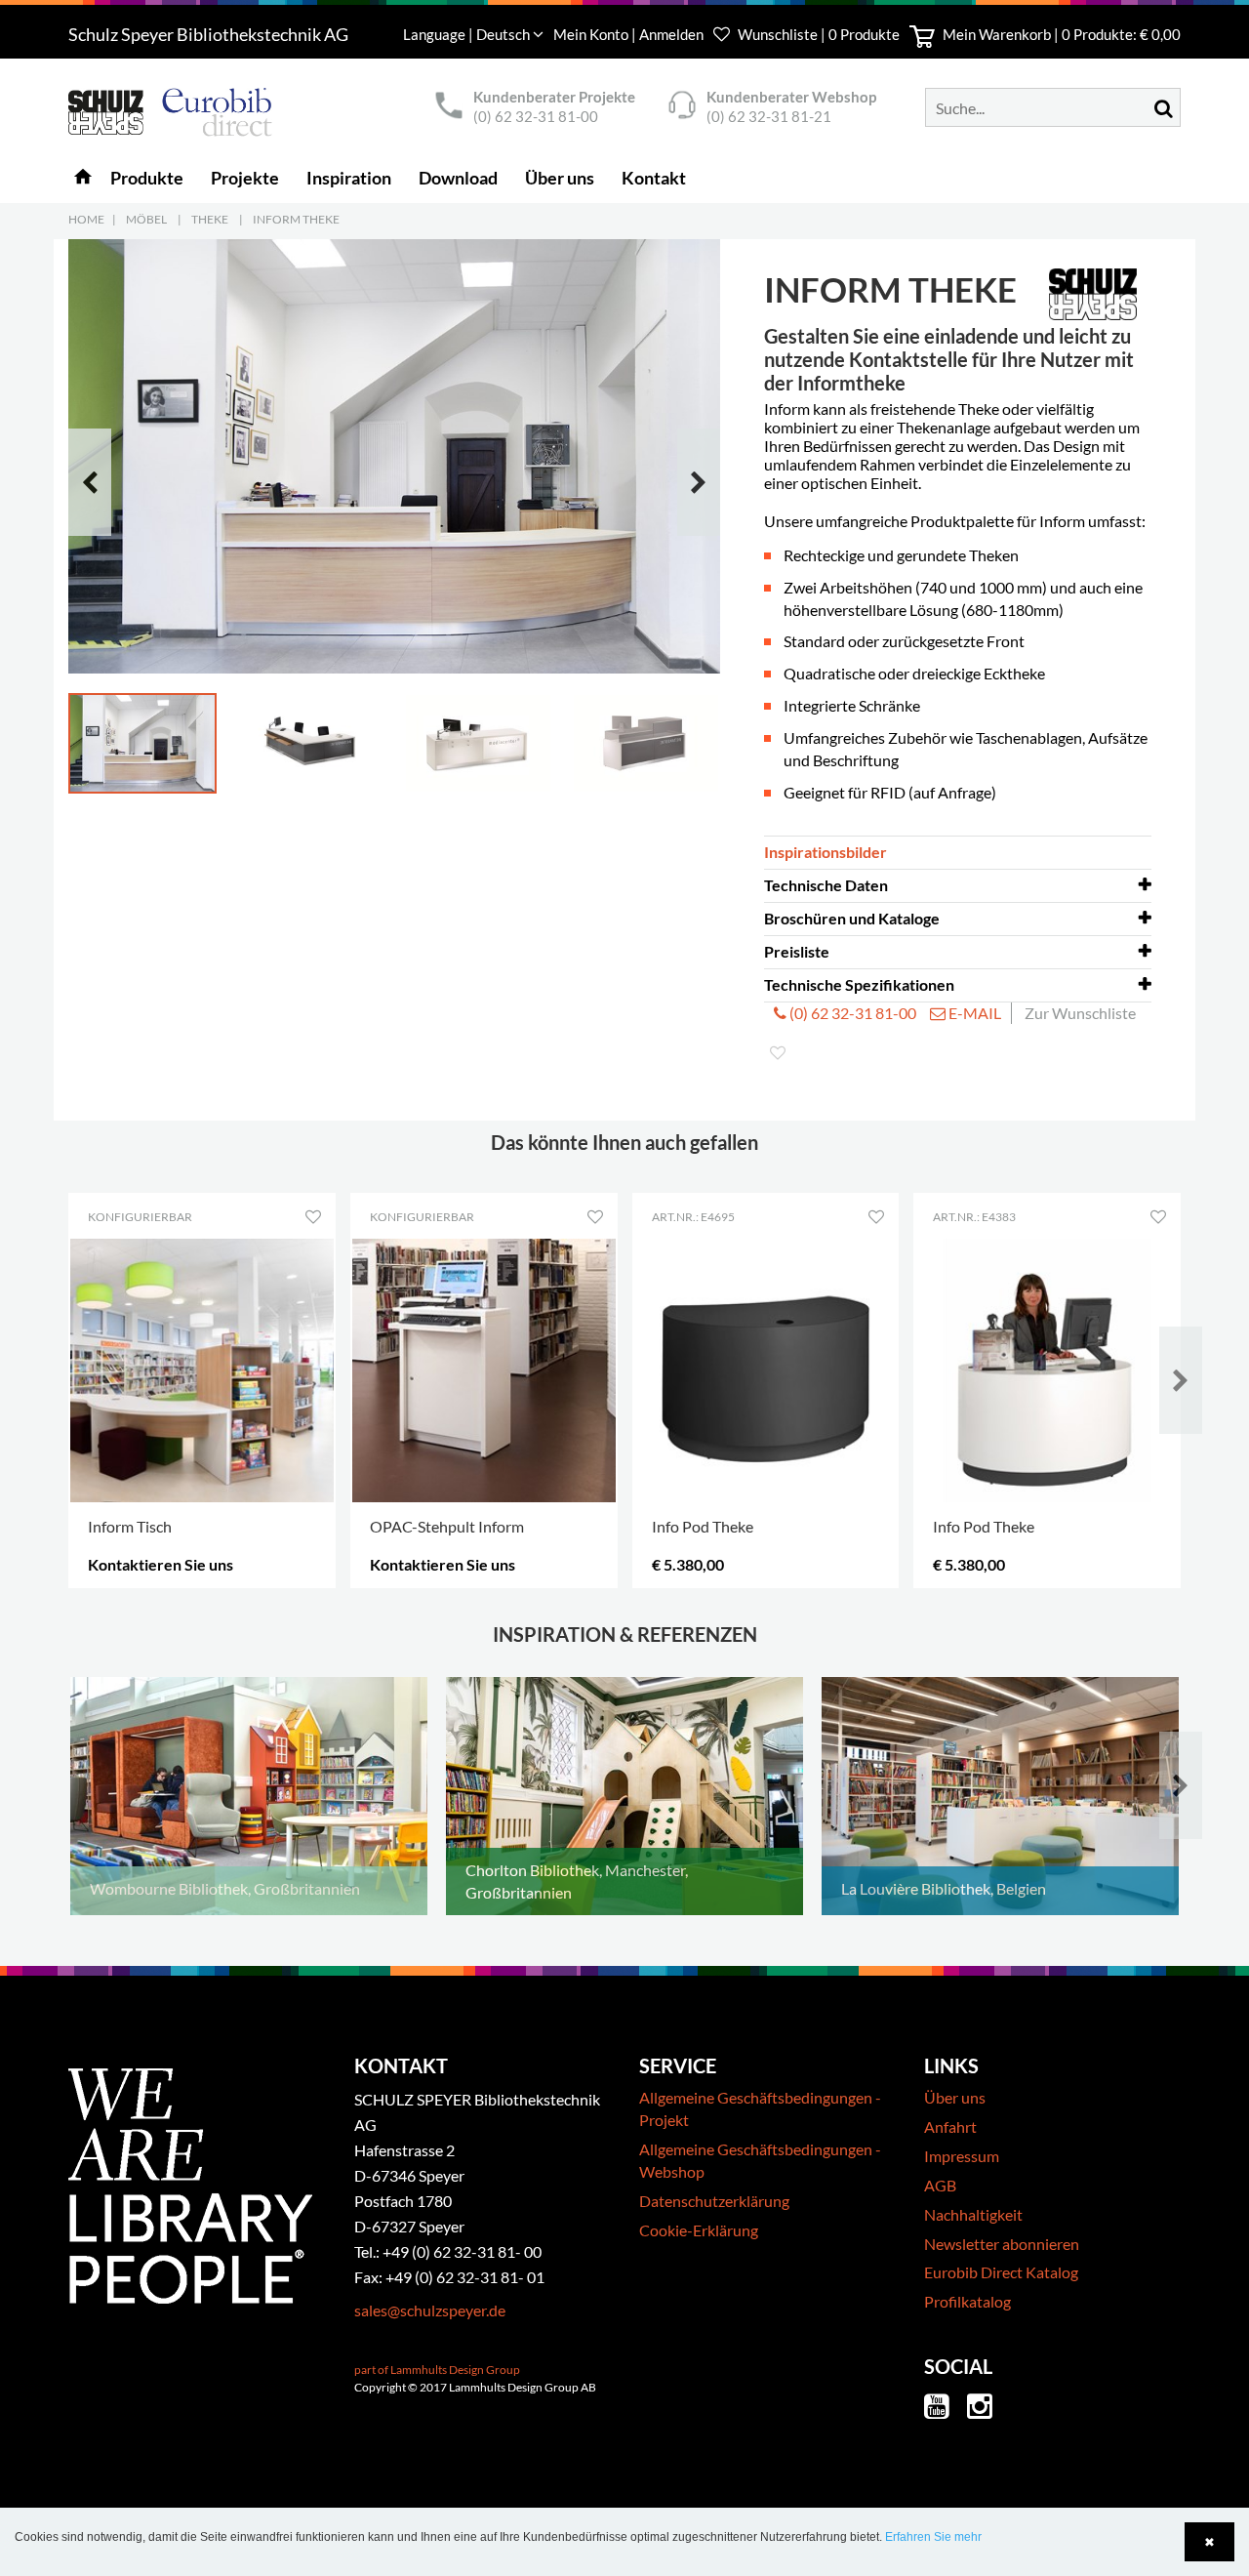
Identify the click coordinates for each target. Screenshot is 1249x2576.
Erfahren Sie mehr (933, 2537)
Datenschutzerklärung (714, 2201)
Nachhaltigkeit (973, 2214)
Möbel (146, 219)
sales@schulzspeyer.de (430, 2310)
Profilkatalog (967, 2301)
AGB (940, 2185)
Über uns (955, 2097)
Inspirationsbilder (826, 852)
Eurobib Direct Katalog (1001, 2272)
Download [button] (458, 178)
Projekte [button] (245, 178)
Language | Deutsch (468, 34)
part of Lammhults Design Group (437, 2370)
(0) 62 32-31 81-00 (536, 116)
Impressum (962, 2156)
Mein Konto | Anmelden (630, 34)
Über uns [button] (560, 178)
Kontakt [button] (654, 178)
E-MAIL (973, 1013)
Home (86, 219)
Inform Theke (296, 219)
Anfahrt (950, 2126)
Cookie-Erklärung (699, 2230)
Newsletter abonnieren (1002, 2244)
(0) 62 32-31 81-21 (769, 116)
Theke (210, 219)
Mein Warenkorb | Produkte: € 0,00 (1060, 34)
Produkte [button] (147, 178)
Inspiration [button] (349, 178)
